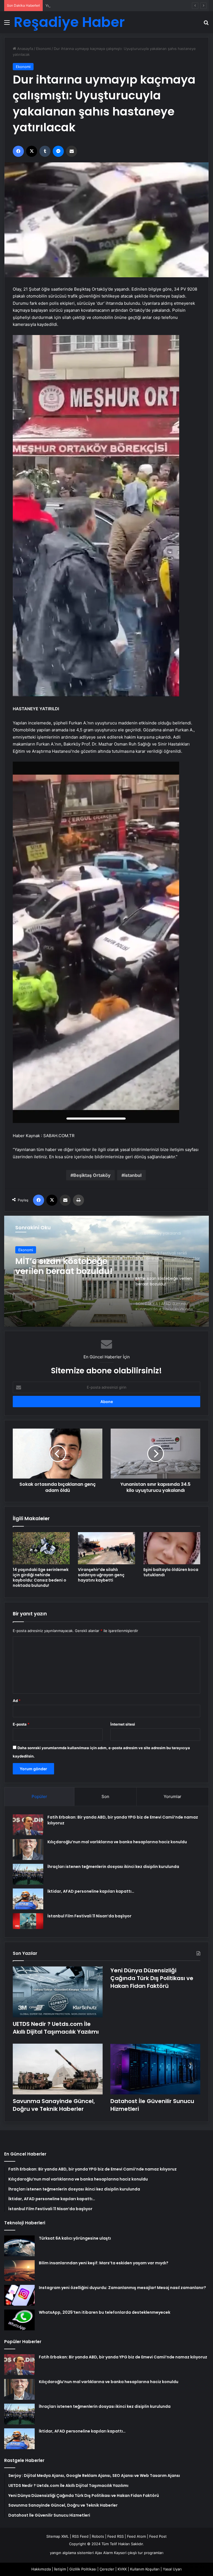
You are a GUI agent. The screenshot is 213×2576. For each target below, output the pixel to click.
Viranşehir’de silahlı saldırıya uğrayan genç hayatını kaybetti (101, 1575)
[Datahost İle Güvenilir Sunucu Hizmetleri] (155, 2069)
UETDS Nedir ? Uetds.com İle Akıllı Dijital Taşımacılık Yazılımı (56, 2028)
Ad (17, 1701)
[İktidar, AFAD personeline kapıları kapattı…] (28, 1899)
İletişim (60, 2569)
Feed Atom (136, 2536)
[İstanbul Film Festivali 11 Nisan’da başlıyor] (28, 1921)
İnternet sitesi (123, 1724)
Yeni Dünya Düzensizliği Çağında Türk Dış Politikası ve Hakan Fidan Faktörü (110, 6)
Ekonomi (43, 49)
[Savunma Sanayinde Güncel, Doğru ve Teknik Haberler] (58, 2069)
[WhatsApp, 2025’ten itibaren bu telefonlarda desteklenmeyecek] (19, 2320)
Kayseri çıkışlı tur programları (139, 2553)
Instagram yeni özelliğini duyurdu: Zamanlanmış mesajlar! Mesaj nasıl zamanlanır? (122, 2288)
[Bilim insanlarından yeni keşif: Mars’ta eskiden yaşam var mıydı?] (19, 2271)
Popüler (39, 1796)
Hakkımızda (41, 2569)
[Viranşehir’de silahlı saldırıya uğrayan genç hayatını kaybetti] (106, 1548)
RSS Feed (80, 2536)
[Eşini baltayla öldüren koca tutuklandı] (172, 1548)
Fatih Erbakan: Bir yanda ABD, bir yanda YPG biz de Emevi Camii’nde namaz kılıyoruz (123, 2357)
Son (105, 1796)
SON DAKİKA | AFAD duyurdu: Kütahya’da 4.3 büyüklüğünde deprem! (67, 1266)
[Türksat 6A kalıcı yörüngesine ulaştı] (19, 2246)
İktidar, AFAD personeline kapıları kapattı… (91, 1891)
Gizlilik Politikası (83, 2569)
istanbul (133, 1175)
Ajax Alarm (104, 2553)
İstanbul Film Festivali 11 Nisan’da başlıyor (89, 1916)
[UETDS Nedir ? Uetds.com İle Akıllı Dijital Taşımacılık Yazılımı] (58, 1992)
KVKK (122, 2569)
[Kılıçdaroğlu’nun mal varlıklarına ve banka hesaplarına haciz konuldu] (28, 1849)
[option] (106, 1271)
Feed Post (158, 2536)
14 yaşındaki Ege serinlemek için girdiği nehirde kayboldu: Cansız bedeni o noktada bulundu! (41, 1577)
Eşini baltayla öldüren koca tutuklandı (171, 1572)
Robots (98, 2536)
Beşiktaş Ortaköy (92, 1175)
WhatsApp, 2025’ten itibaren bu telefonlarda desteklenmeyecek (105, 2312)
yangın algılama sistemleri (72, 2553)
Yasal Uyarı (172, 2569)
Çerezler (107, 2569)
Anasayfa (25, 49)
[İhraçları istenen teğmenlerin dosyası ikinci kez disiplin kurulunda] (28, 1874)
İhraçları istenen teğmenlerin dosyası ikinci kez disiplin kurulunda (113, 1867)
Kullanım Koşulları (145, 2569)
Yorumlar (173, 1796)
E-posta (21, 1724)
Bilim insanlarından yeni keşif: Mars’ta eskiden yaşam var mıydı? (104, 2263)
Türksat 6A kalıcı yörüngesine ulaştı (75, 2238)
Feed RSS (116, 2536)
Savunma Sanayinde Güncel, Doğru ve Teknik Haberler (54, 2105)
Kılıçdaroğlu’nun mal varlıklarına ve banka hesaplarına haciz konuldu (117, 1842)
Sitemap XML (58, 2536)
